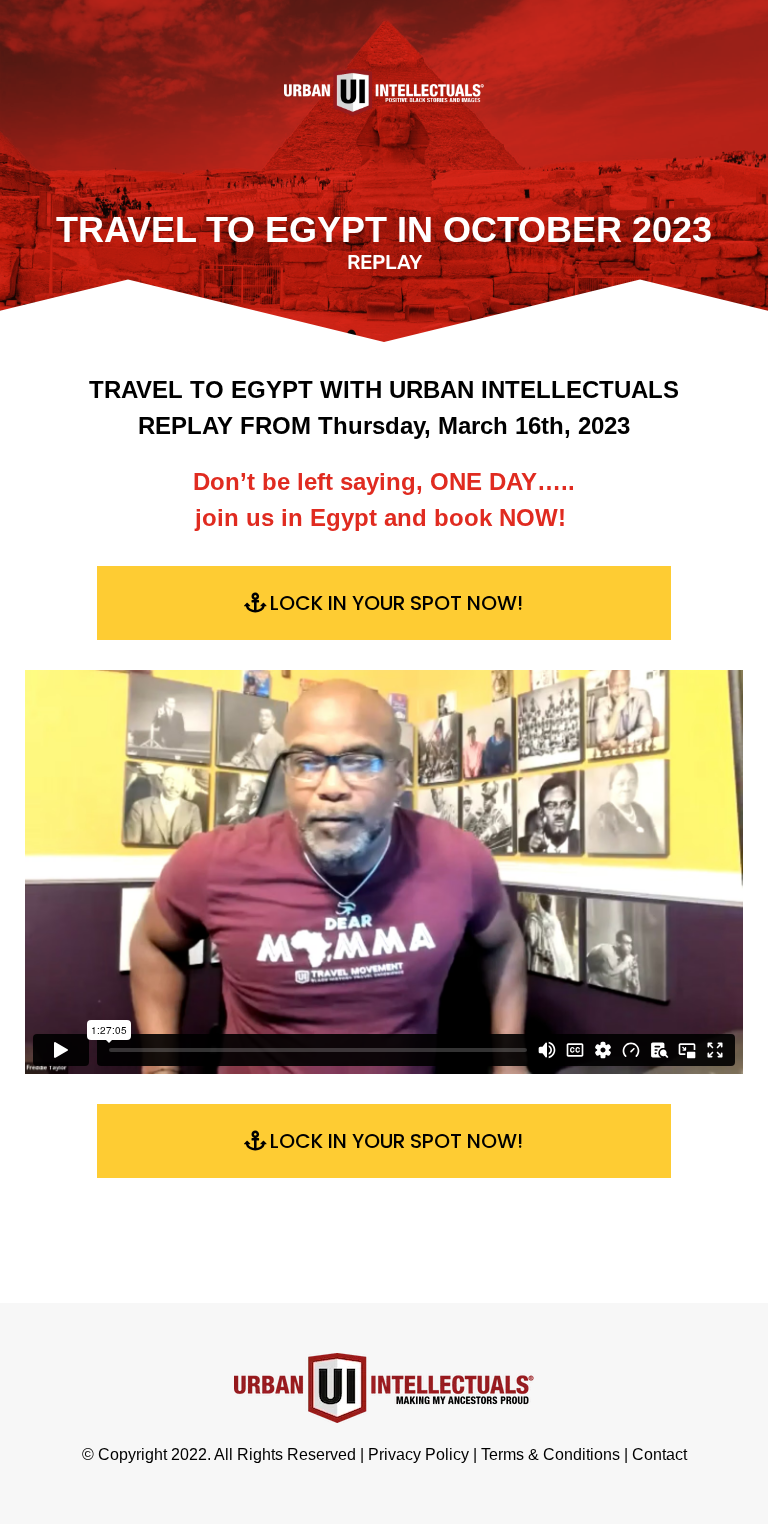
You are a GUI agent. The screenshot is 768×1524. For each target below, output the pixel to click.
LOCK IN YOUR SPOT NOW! (396, 603)
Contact (659, 1454)
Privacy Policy (418, 1454)
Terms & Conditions (550, 1454)
